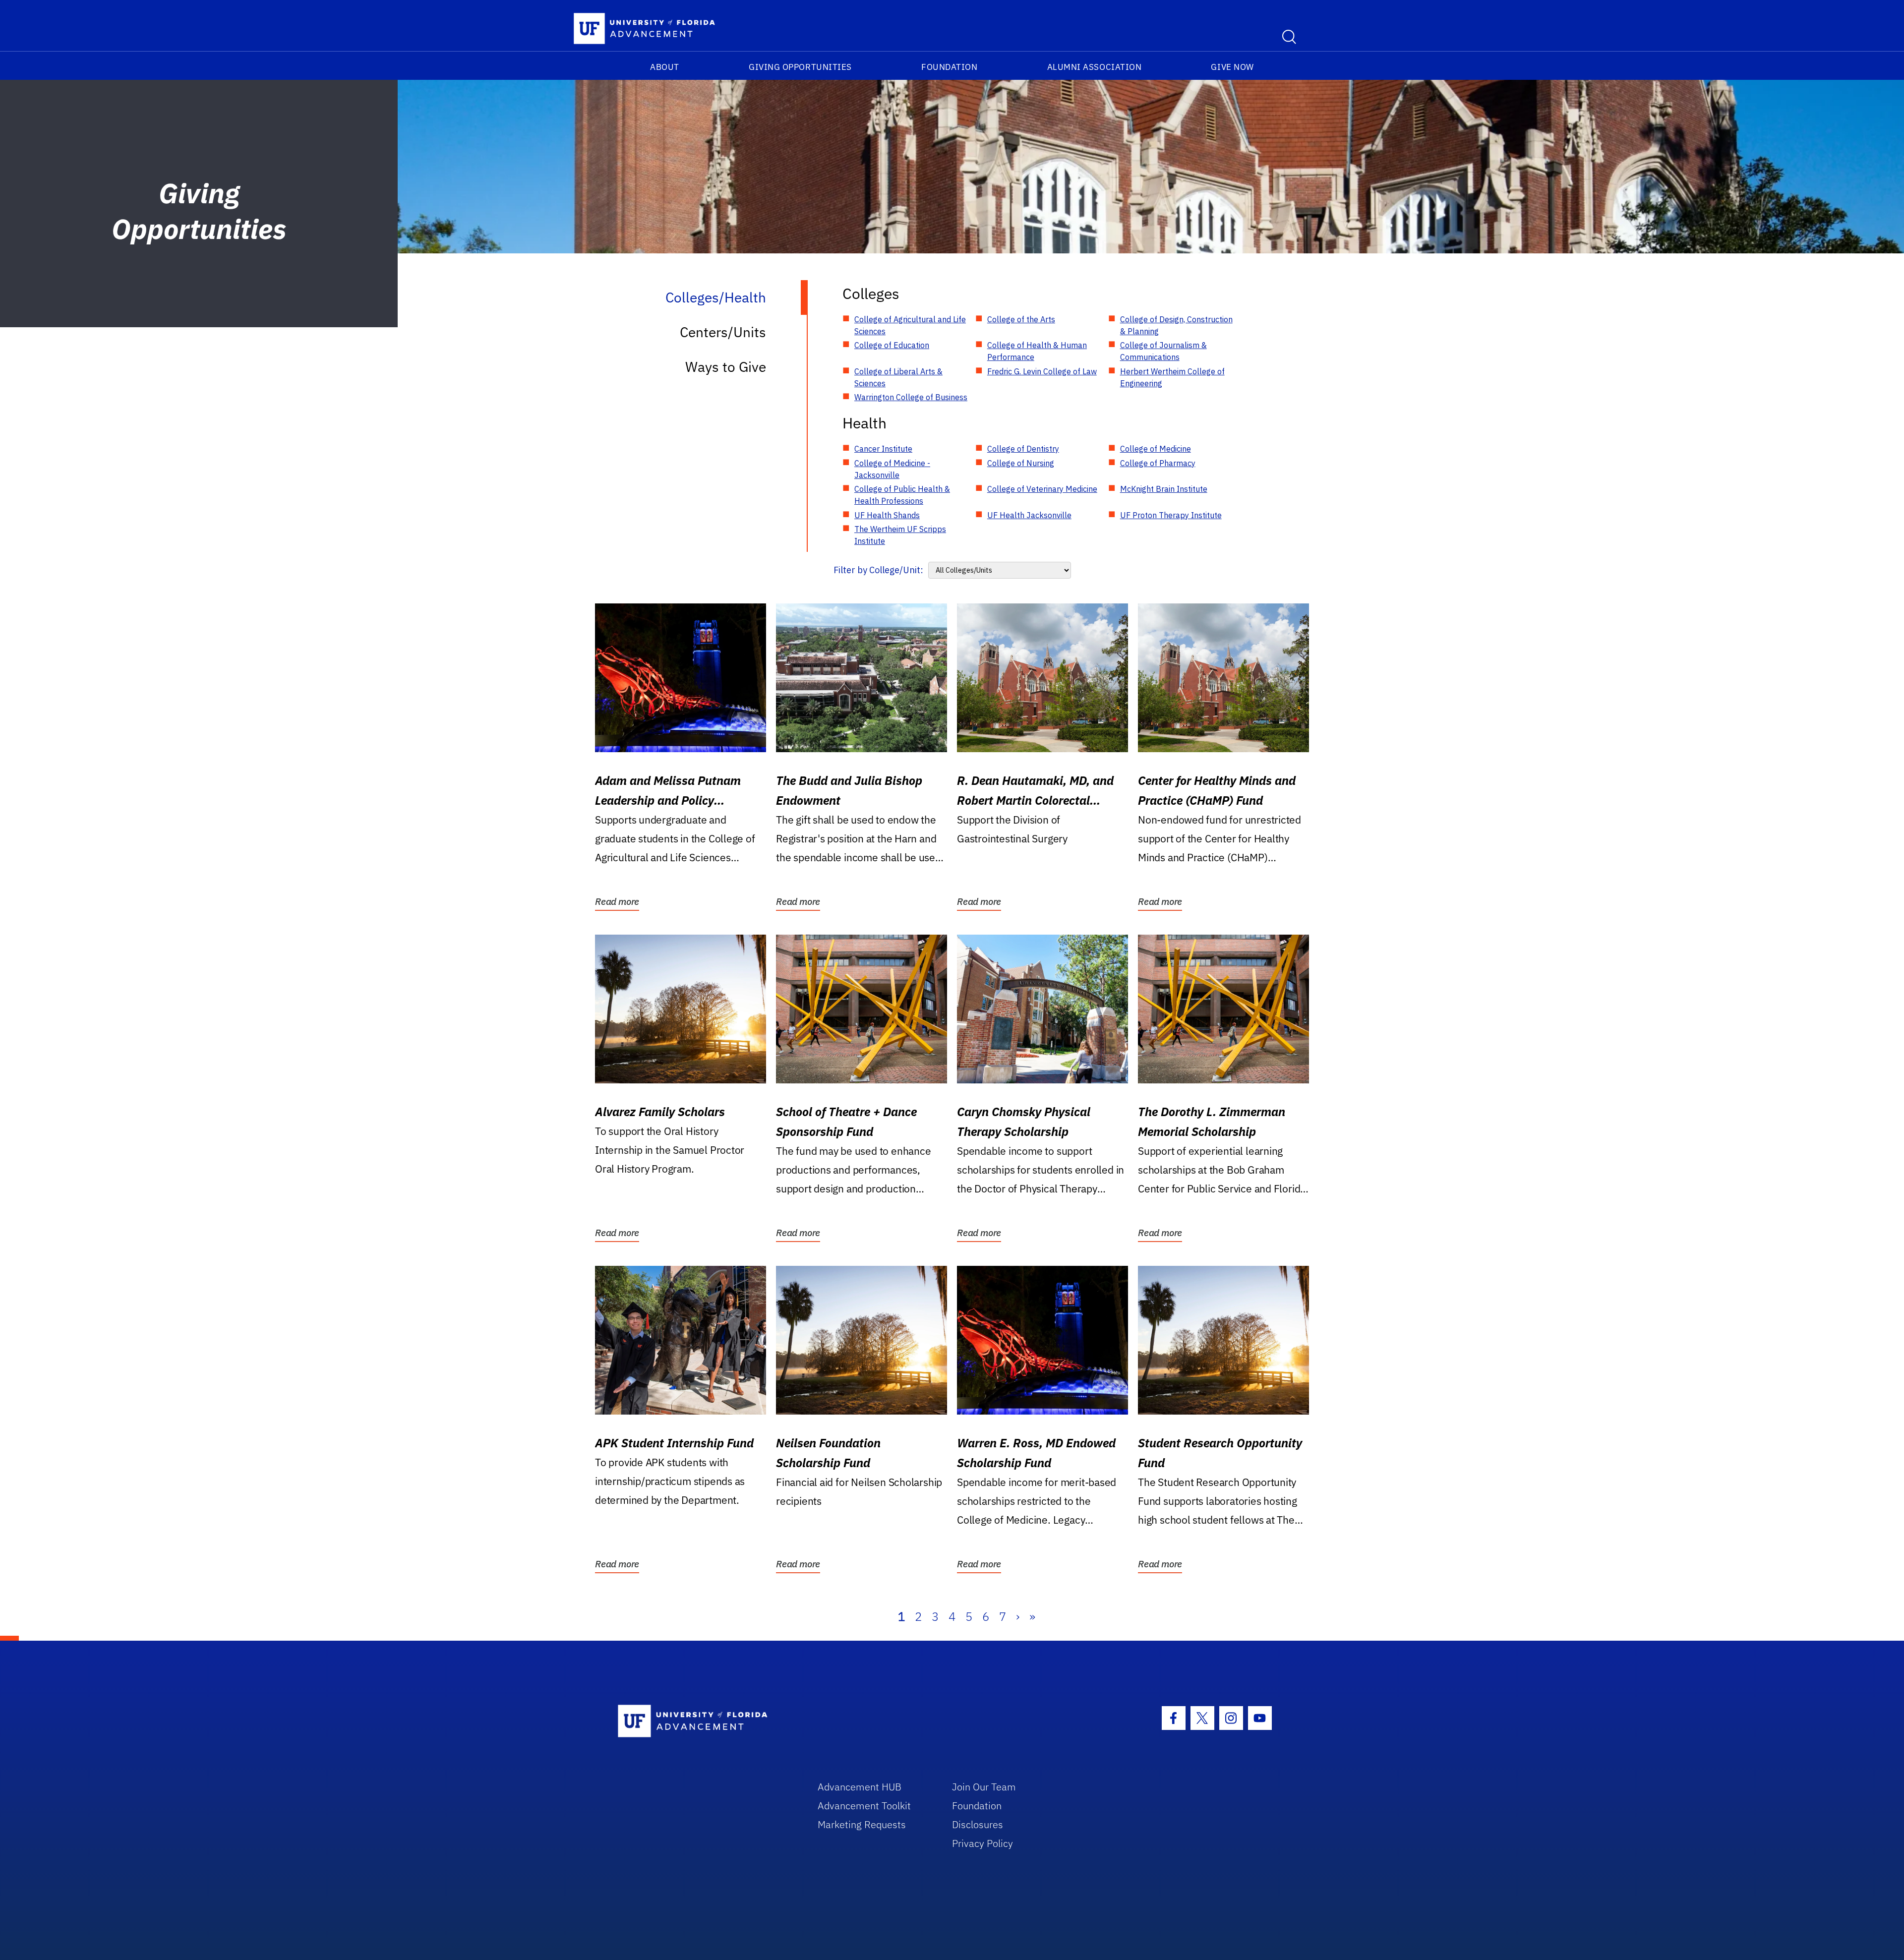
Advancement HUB (860, 1787)
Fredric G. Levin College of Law (1042, 371)
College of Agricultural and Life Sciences (910, 325)
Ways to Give (726, 367)
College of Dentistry (1023, 449)
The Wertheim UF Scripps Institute (900, 535)
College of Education (892, 345)
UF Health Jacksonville (1029, 515)
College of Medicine (1156, 449)
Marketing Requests (862, 1824)
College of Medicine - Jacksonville (892, 469)
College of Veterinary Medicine (1042, 489)
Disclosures (978, 1824)
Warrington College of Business (911, 397)
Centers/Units (723, 332)
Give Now (1232, 67)
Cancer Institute (883, 449)
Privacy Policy (982, 1843)
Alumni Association (1095, 67)
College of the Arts (1021, 319)
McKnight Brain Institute (1164, 489)
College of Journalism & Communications (1163, 351)
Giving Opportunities (800, 67)
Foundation (949, 67)
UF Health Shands (887, 515)
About (665, 67)
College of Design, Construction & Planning (1176, 325)
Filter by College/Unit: (878, 570)
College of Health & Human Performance (1037, 351)
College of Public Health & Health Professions (902, 495)
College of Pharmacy (1158, 463)
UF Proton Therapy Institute (1171, 515)
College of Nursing (1021, 463)
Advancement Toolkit (864, 1806)
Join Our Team (984, 1787)
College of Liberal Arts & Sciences (898, 377)
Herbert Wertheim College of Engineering (1172, 377)
